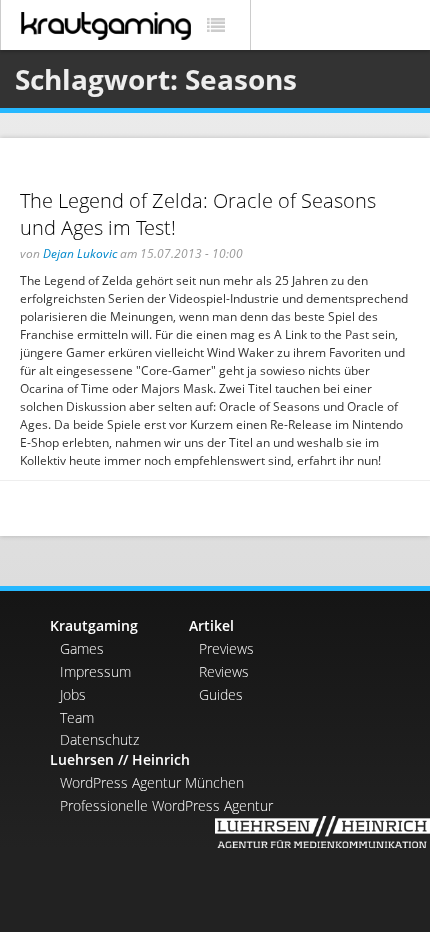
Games (82, 648)
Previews (226, 648)
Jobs (73, 694)
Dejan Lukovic (80, 253)
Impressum (95, 671)
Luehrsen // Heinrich (120, 759)
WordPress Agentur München (152, 782)
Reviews (224, 671)
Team (77, 717)
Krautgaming (94, 625)
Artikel (211, 625)
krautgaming (106, 26)
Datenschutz (99, 739)
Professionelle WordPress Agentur (166, 805)
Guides (221, 694)
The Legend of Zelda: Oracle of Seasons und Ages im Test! (198, 214)
